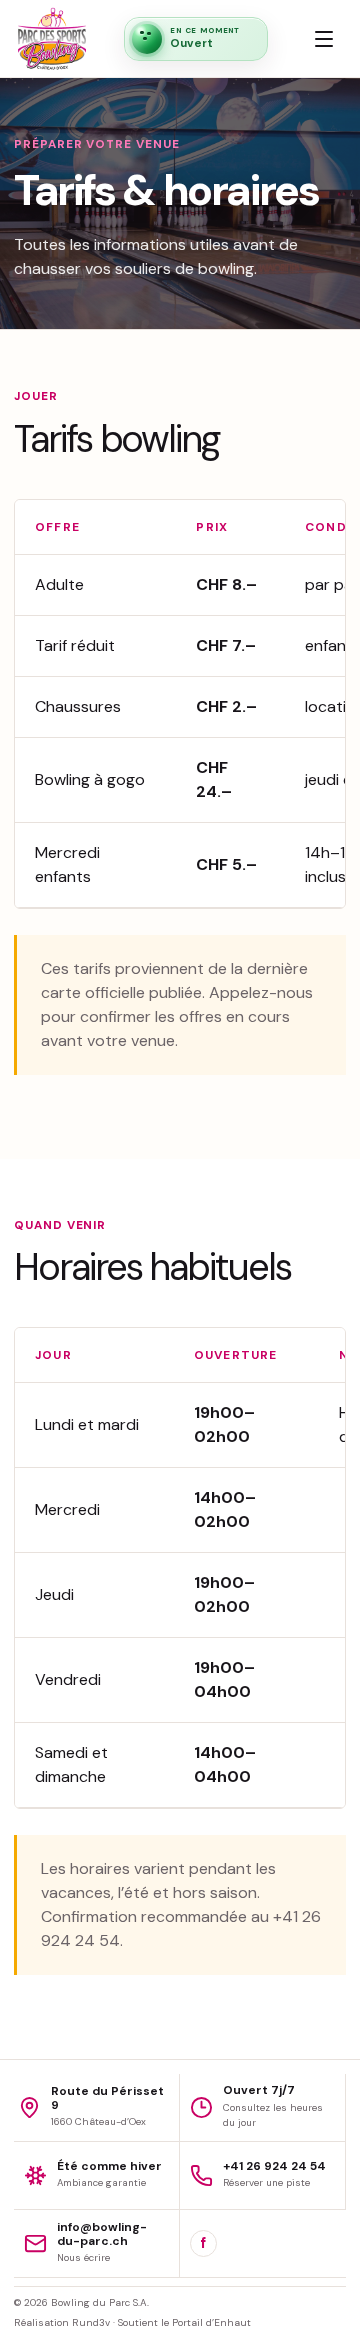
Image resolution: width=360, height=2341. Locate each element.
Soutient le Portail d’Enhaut (184, 2322)
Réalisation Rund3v (62, 2322)
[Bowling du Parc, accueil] (52, 39)
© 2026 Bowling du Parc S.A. (81, 2302)
